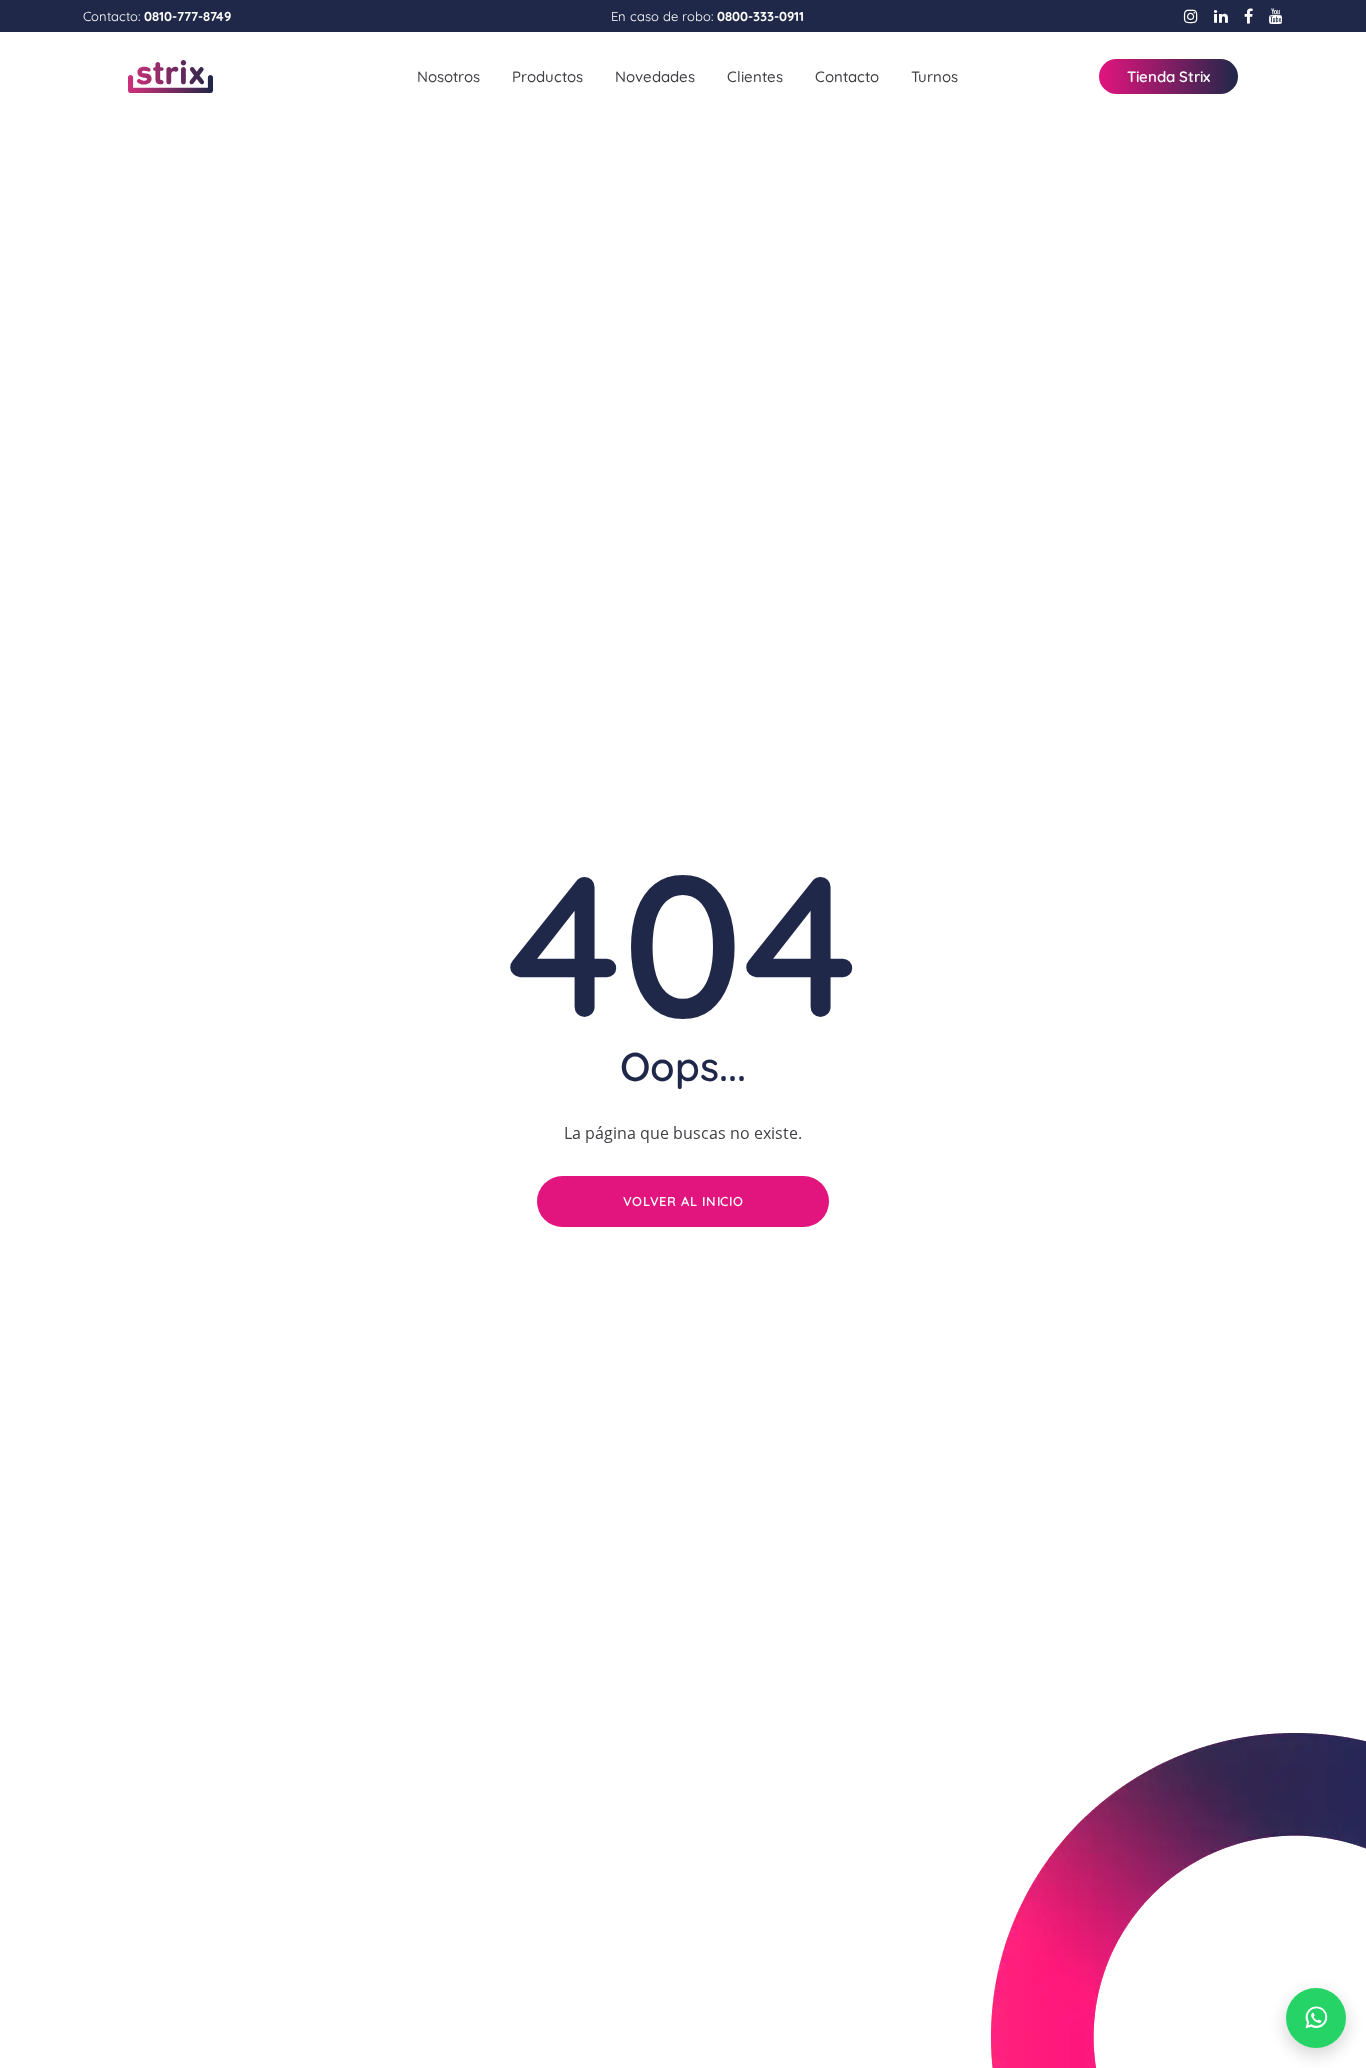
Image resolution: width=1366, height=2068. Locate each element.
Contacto (847, 76)
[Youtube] (1276, 16)
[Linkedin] (1221, 16)
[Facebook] (1248, 16)
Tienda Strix (1168, 76)
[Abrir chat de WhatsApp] (1316, 2018)
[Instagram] (1191, 16)
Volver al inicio (683, 1201)
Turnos (934, 76)
